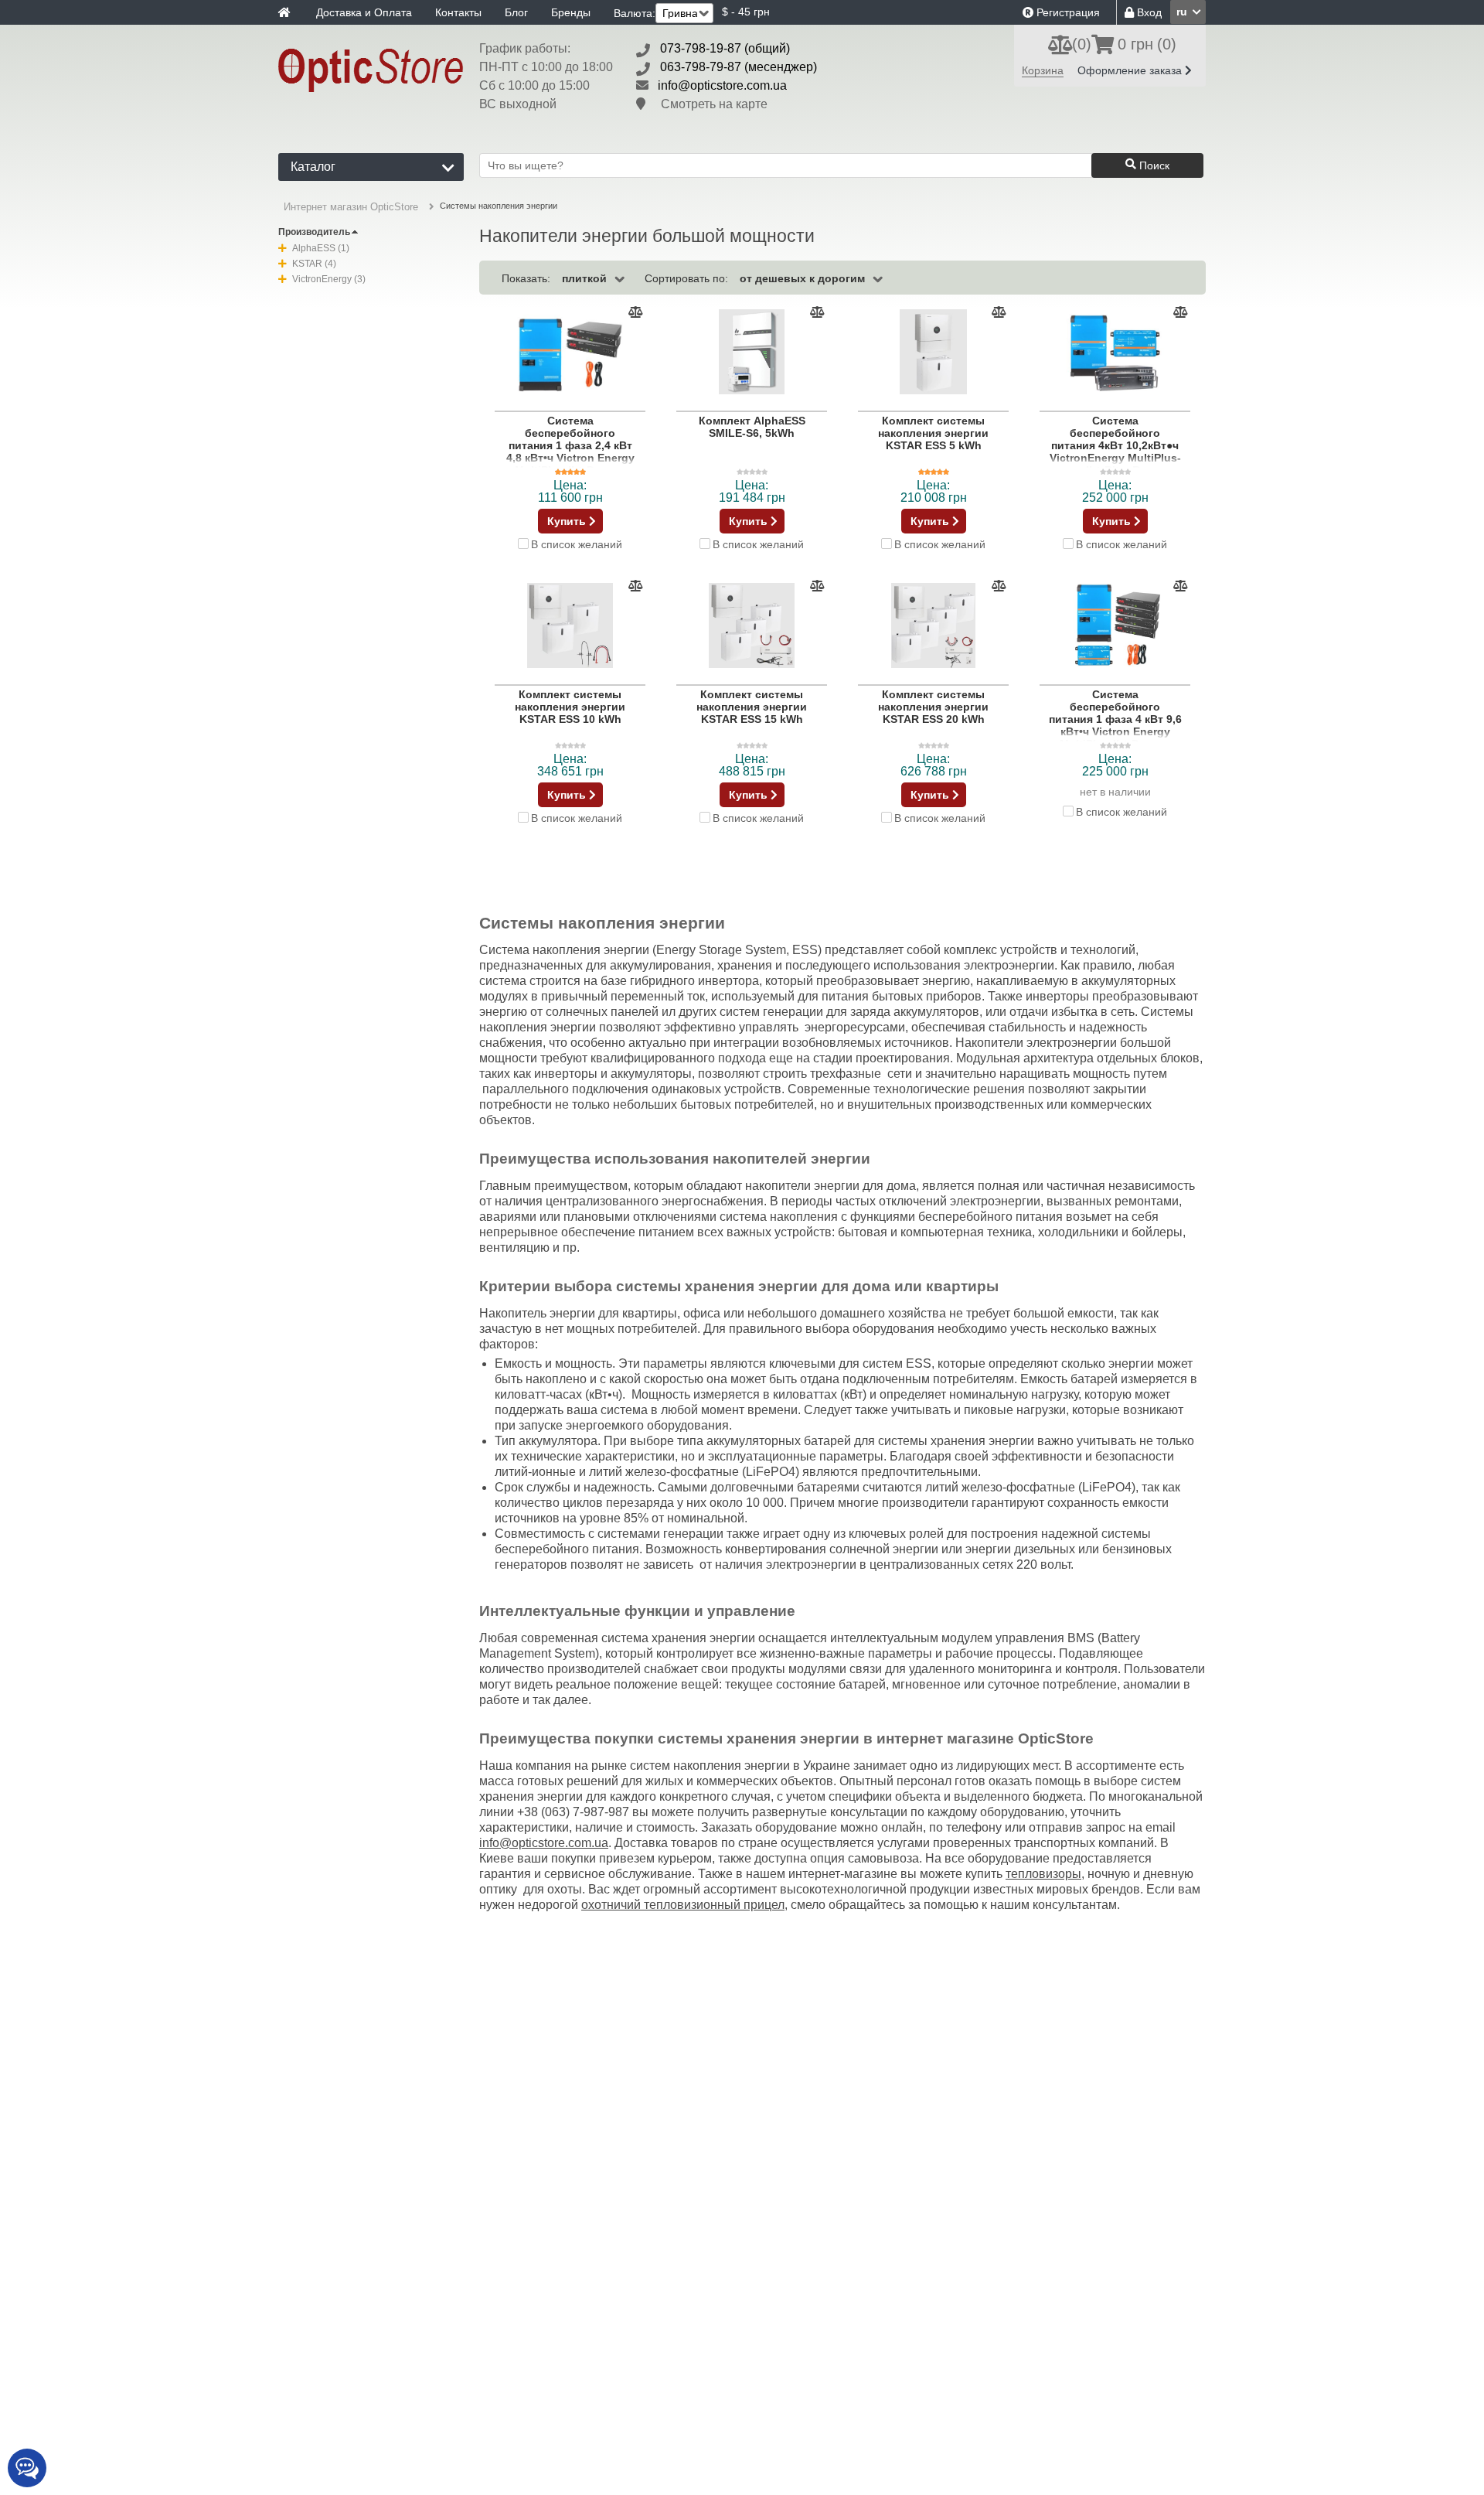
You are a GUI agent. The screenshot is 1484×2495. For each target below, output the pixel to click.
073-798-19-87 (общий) (725, 48)
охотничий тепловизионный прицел (683, 1905)
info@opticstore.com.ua (722, 85)
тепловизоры (1043, 1874)
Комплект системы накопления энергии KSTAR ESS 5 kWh (933, 433)
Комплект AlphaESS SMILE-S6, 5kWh (752, 427)
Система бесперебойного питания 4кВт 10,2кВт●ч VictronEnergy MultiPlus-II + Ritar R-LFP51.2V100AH (1115, 452)
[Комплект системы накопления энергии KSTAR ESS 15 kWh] (752, 626)
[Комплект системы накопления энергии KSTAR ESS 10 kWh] (570, 626)
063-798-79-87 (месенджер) (739, 67)
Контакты (458, 12)
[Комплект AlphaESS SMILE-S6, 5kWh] (752, 353)
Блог (516, 12)
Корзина (1043, 70)
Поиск (1153, 165)
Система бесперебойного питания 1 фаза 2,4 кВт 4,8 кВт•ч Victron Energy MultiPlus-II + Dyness (570, 445)
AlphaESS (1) (321, 248)
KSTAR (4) (314, 264)
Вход (1148, 12)
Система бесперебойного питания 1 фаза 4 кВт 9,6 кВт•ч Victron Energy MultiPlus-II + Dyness (1115, 719)
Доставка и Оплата (364, 12)
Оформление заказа (1131, 70)
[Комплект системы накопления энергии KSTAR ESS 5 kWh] (933, 353)
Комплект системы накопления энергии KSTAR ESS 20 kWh (933, 707)
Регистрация (1067, 12)
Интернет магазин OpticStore (351, 207)
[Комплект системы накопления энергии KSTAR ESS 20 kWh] (933, 626)
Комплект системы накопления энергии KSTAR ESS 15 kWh (752, 707)
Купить (568, 521)
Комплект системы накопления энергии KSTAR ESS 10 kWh (570, 707)
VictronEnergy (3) (329, 279)
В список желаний (577, 544)
